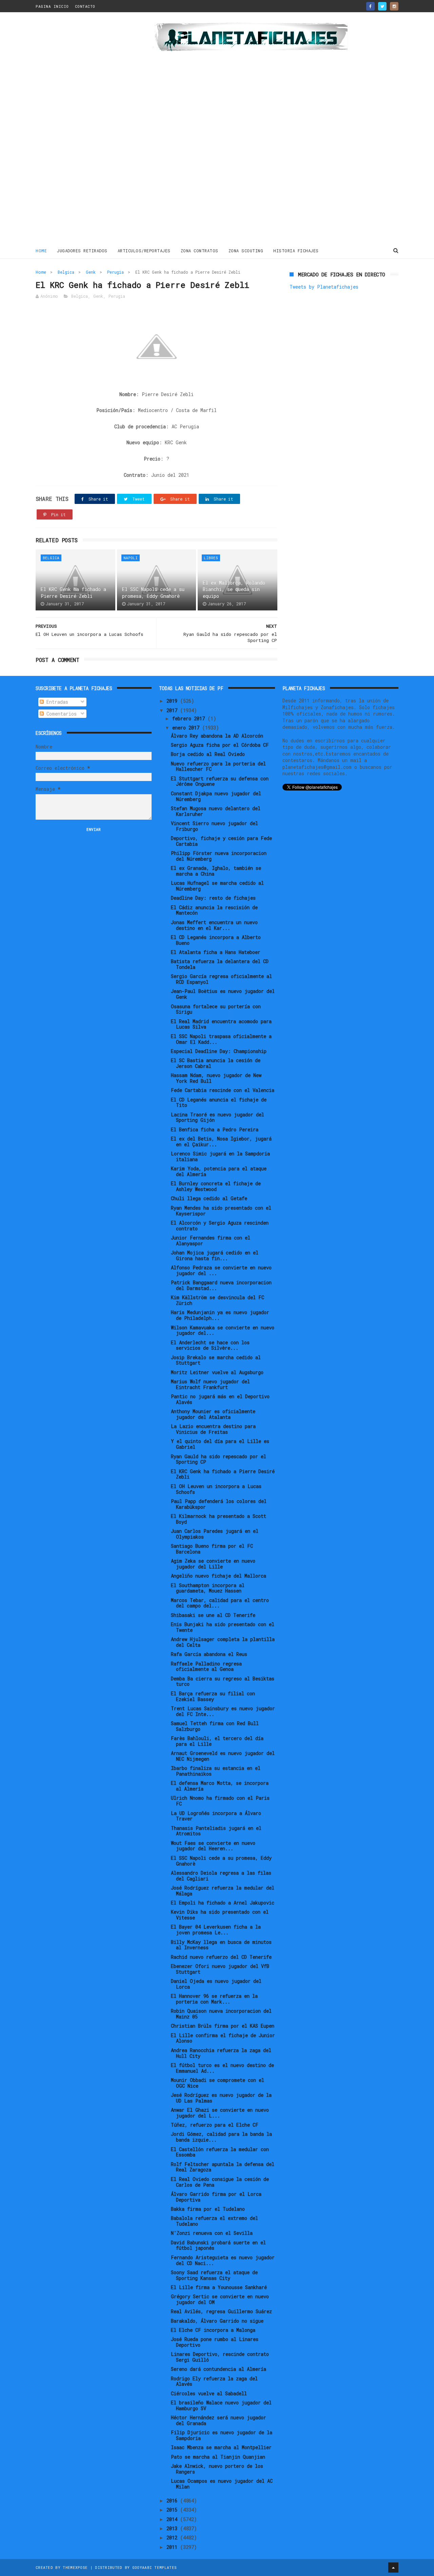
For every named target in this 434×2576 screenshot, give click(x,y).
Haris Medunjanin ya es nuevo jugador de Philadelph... (220, 1315)
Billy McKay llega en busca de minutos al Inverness (221, 1945)
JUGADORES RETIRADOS (82, 251)
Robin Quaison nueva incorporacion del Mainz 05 (221, 2014)
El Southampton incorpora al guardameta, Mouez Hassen (208, 1588)
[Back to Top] (393, 2568)
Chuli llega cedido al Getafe (209, 1198)
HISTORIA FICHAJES (296, 251)
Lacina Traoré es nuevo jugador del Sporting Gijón (218, 1117)
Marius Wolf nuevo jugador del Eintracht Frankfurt (210, 1384)
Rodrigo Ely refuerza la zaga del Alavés (214, 2381)
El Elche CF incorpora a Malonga (213, 2330)
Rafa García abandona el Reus (209, 1654)
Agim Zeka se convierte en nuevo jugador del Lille (213, 1564)
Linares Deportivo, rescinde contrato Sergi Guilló (220, 2357)
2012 (173, 2538)
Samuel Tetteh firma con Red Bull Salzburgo (215, 1726)
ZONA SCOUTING (246, 251)
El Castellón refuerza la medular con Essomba (220, 2152)
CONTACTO (85, 6)
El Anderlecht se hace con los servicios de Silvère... (210, 1345)
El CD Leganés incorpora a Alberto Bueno (216, 940)
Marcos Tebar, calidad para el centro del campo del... (220, 1603)
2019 (173, 701)
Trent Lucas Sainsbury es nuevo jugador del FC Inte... (223, 1711)
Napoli (131, 558)
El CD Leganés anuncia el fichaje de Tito (219, 1102)
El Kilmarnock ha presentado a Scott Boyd (219, 1519)
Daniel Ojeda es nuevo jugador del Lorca (216, 1984)
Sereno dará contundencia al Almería (219, 2369)
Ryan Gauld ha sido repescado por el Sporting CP (219, 1459)
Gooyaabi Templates (154, 2567)
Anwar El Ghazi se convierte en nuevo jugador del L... (220, 2113)
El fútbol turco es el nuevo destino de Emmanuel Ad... (222, 2068)
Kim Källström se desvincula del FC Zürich (218, 1300)
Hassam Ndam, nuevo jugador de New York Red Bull (216, 1078)
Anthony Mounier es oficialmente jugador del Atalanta (213, 1414)
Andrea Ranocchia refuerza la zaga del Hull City (221, 2053)
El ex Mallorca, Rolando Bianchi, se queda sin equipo (234, 589)
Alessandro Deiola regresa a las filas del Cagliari (221, 1876)
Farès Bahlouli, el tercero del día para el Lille (217, 1741)
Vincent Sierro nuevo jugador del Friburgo (214, 826)
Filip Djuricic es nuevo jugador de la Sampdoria (222, 2435)
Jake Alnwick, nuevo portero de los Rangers (217, 2469)
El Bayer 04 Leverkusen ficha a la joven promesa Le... (216, 1930)
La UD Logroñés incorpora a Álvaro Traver (216, 1816)
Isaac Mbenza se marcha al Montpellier (221, 2447)
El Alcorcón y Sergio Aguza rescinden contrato (220, 1226)
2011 (173, 2547)
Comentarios (60, 714)
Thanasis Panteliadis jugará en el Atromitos (216, 1831)
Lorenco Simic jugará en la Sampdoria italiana (220, 1156)
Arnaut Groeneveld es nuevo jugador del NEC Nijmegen (223, 1756)
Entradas (56, 702)
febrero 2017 (190, 718)
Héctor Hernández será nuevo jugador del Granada (219, 2420)
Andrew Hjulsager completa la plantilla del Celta (223, 1642)
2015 (173, 2510)
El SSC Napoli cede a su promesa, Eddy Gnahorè (153, 593)
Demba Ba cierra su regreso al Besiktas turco (223, 1681)
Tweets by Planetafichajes (324, 287)
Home (41, 251)
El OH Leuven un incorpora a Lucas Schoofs (216, 1489)
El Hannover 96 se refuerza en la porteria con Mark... (214, 1999)
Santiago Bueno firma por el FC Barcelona (212, 1549)
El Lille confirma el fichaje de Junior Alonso (223, 2038)
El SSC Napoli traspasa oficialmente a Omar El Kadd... (221, 1039)
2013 (173, 2528)
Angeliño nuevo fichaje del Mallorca (219, 1576)
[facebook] (370, 6)
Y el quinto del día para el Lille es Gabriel (220, 1444)
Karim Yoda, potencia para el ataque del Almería (219, 1171)
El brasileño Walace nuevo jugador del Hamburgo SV (221, 2405)
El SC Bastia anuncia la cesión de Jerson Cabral (216, 1063)
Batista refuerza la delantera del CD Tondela (220, 964)
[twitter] (382, 6)
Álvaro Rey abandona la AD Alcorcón (217, 736)
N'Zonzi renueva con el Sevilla (212, 2233)
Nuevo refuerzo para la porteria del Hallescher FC (218, 766)
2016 (173, 2501)
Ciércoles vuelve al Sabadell (209, 2393)
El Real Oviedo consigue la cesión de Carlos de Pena (220, 2182)
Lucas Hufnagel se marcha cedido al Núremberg (217, 886)
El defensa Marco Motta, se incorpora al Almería (220, 1786)
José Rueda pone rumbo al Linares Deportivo (215, 2342)
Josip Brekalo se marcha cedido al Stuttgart (216, 1360)
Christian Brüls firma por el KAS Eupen (223, 2026)
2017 (173, 710)
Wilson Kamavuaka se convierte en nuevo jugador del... (223, 1330)
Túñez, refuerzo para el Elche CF (215, 2125)
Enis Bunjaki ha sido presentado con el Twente (223, 1627)
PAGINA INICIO (52, 6)
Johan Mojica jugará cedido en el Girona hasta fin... (215, 1255)
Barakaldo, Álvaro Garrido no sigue (217, 2321)
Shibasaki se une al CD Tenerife (213, 1615)
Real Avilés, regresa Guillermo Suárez (221, 2311)
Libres (211, 558)
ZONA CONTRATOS (200, 251)
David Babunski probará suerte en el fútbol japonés (218, 2245)
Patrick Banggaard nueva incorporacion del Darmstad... (221, 1285)
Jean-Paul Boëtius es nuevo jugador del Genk (223, 994)
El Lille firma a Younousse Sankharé (219, 2287)
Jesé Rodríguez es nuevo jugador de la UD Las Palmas (221, 2098)
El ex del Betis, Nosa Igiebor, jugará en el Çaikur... (221, 1141)
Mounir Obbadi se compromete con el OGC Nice (218, 2083)
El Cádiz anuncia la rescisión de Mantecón (214, 910)
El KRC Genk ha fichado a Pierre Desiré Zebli (73, 593)
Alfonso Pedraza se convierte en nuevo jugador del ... (221, 1270)
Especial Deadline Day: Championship (219, 1051)
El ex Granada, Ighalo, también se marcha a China (216, 871)
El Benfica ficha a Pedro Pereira (215, 1129)
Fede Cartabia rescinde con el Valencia (223, 1090)
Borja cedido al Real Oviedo (208, 754)
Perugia (115, 272)
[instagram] (394, 6)
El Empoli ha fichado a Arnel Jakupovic (223, 1903)
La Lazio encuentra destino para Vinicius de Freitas (213, 1429)
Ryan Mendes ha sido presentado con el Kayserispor (221, 1211)
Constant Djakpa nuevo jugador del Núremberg (216, 796)
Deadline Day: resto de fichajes (213, 898)
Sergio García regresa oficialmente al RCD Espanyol (221, 979)
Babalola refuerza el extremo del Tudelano (214, 2221)
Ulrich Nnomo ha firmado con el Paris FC (220, 1801)
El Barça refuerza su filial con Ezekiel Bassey (213, 1696)
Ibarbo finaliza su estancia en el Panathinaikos (216, 1771)
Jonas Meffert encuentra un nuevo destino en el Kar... (214, 925)
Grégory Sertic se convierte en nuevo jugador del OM (220, 2299)
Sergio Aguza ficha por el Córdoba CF (220, 745)
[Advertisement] (84, 130)
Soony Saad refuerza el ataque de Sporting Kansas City (214, 2275)
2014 (173, 2519)
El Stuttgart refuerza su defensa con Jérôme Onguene (220, 781)
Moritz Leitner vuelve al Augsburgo (217, 1372)
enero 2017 (187, 728)
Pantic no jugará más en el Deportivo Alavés (220, 1399)
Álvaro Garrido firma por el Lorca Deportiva (216, 2197)
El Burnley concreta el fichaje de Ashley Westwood (216, 1186)
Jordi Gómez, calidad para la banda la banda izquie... (221, 2137)
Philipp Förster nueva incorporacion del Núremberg (219, 856)
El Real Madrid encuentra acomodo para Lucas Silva (221, 1024)
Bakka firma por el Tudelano (208, 2209)
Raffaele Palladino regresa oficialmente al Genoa (206, 1666)
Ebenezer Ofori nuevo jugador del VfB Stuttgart (220, 1969)
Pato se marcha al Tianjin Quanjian (218, 2457)
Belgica (66, 272)
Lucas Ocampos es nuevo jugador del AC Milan (222, 2484)
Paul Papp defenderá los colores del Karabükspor (219, 1504)
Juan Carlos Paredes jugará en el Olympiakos (215, 1534)
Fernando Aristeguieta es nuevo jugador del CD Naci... (223, 2260)
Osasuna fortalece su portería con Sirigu (216, 1009)
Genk (91, 272)
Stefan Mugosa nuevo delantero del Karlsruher (216, 811)
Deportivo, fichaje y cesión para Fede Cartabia (221, 841)
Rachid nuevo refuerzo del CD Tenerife (221, 1957)
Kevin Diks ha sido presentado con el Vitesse (220, 1915)
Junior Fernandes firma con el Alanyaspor (211, 1241)
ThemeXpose (75, 2567)
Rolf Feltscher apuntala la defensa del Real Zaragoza (223, 2167)
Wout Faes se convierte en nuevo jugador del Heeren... (213, 1846)
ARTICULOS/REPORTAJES (144, 251)
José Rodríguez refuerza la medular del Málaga (223, 1891)
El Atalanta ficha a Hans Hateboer (216, 952)
